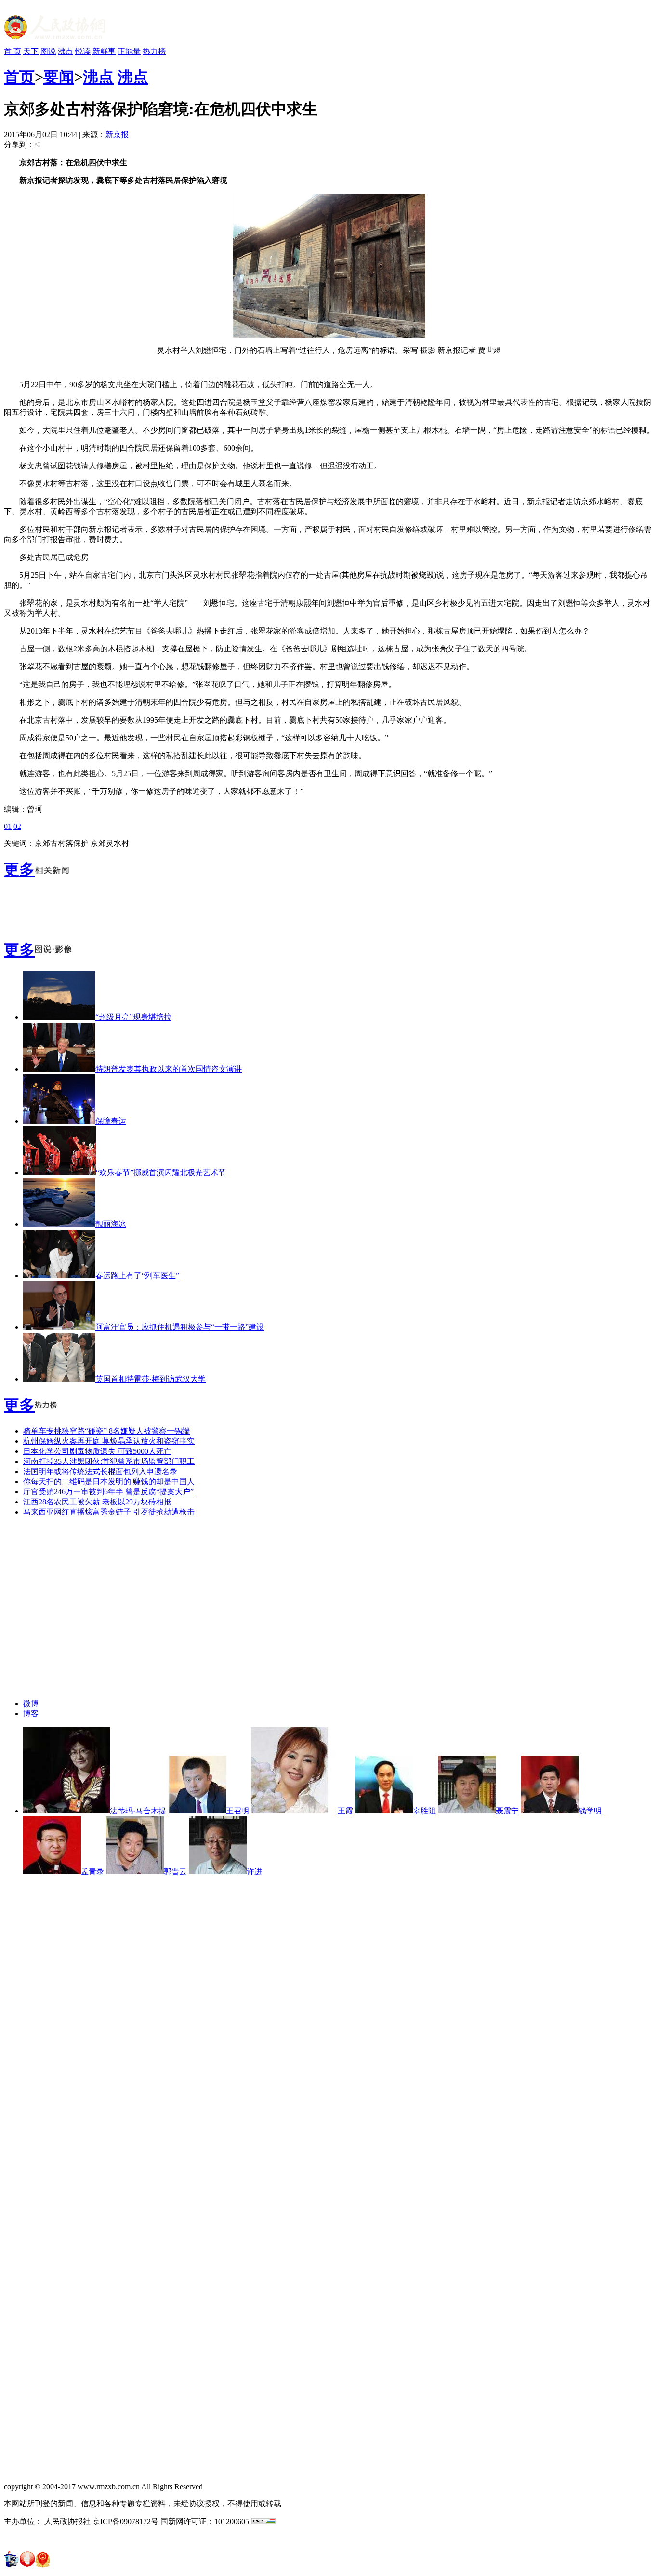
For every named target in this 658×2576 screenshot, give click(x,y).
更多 (19, 869)
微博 (31, 1703)
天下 (31, 51)
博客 (31, 1714)
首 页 (13, 51)
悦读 (83, 51)
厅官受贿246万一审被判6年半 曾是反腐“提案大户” (108, 1492)
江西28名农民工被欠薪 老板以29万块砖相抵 (97, 1502)
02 (17, 826)
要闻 (59, 77)
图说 (48, 51)
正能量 (129, 51)
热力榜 (154, 51)
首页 (19, 77)
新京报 (117, 135)
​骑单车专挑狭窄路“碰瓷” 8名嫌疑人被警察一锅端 (106, 1431)
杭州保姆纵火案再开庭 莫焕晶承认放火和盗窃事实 (109, 1441)
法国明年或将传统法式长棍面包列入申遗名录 (100, 1471)
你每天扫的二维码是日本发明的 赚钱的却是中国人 (109, 1482)
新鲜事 (104, 51)
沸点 (66, 51)
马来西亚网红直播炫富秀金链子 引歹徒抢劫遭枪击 (109, 1512)
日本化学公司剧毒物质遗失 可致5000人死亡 (97, 1451)
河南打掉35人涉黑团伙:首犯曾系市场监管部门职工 (109, 1461)
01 (8, 826)
